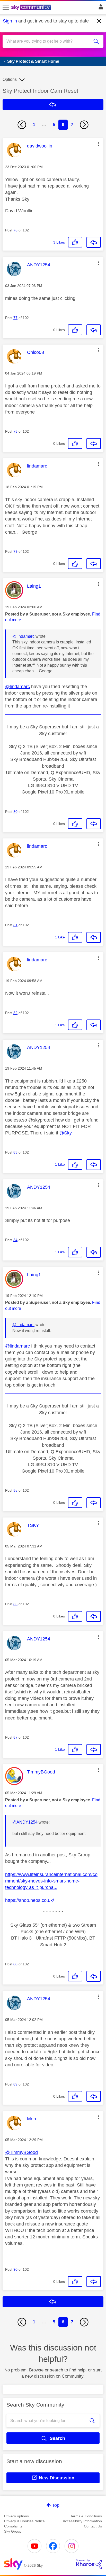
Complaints (13, 2526)
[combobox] (48, 41)
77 (15, 318)
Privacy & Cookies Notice (24, 2521)
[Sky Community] (32, 8)
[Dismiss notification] (99, 21)
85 (15, 1490)
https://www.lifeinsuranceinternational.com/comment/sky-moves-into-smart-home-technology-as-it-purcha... (51, 1881)
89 (15, 2084)
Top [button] (56, 2505)
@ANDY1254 (25, 1822)
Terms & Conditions (86, 2516)
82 (15, 1013)
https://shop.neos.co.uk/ (30, 1900)
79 (15, 551)
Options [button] (10, 79)
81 (15, 925)
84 (15, 1240)
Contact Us (93, 2526)
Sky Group (13, 2531)
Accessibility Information (82, 2521)
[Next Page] (84, 125)
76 (15, 230)
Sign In (100, 8)
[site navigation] (6, 7)
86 (15, 1604)
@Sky (66, 1133)
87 (15, 1737)
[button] (98, 144)
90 (15, 2269)
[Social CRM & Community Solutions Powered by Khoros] (89, 2564)
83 (15, 1152)
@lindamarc (23, 636)
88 (15, 1964)
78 (15, 431)
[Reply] (94, 242)
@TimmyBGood (21, 2152)
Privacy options (16, 2516)
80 (15, 812)
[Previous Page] (22, 125)
